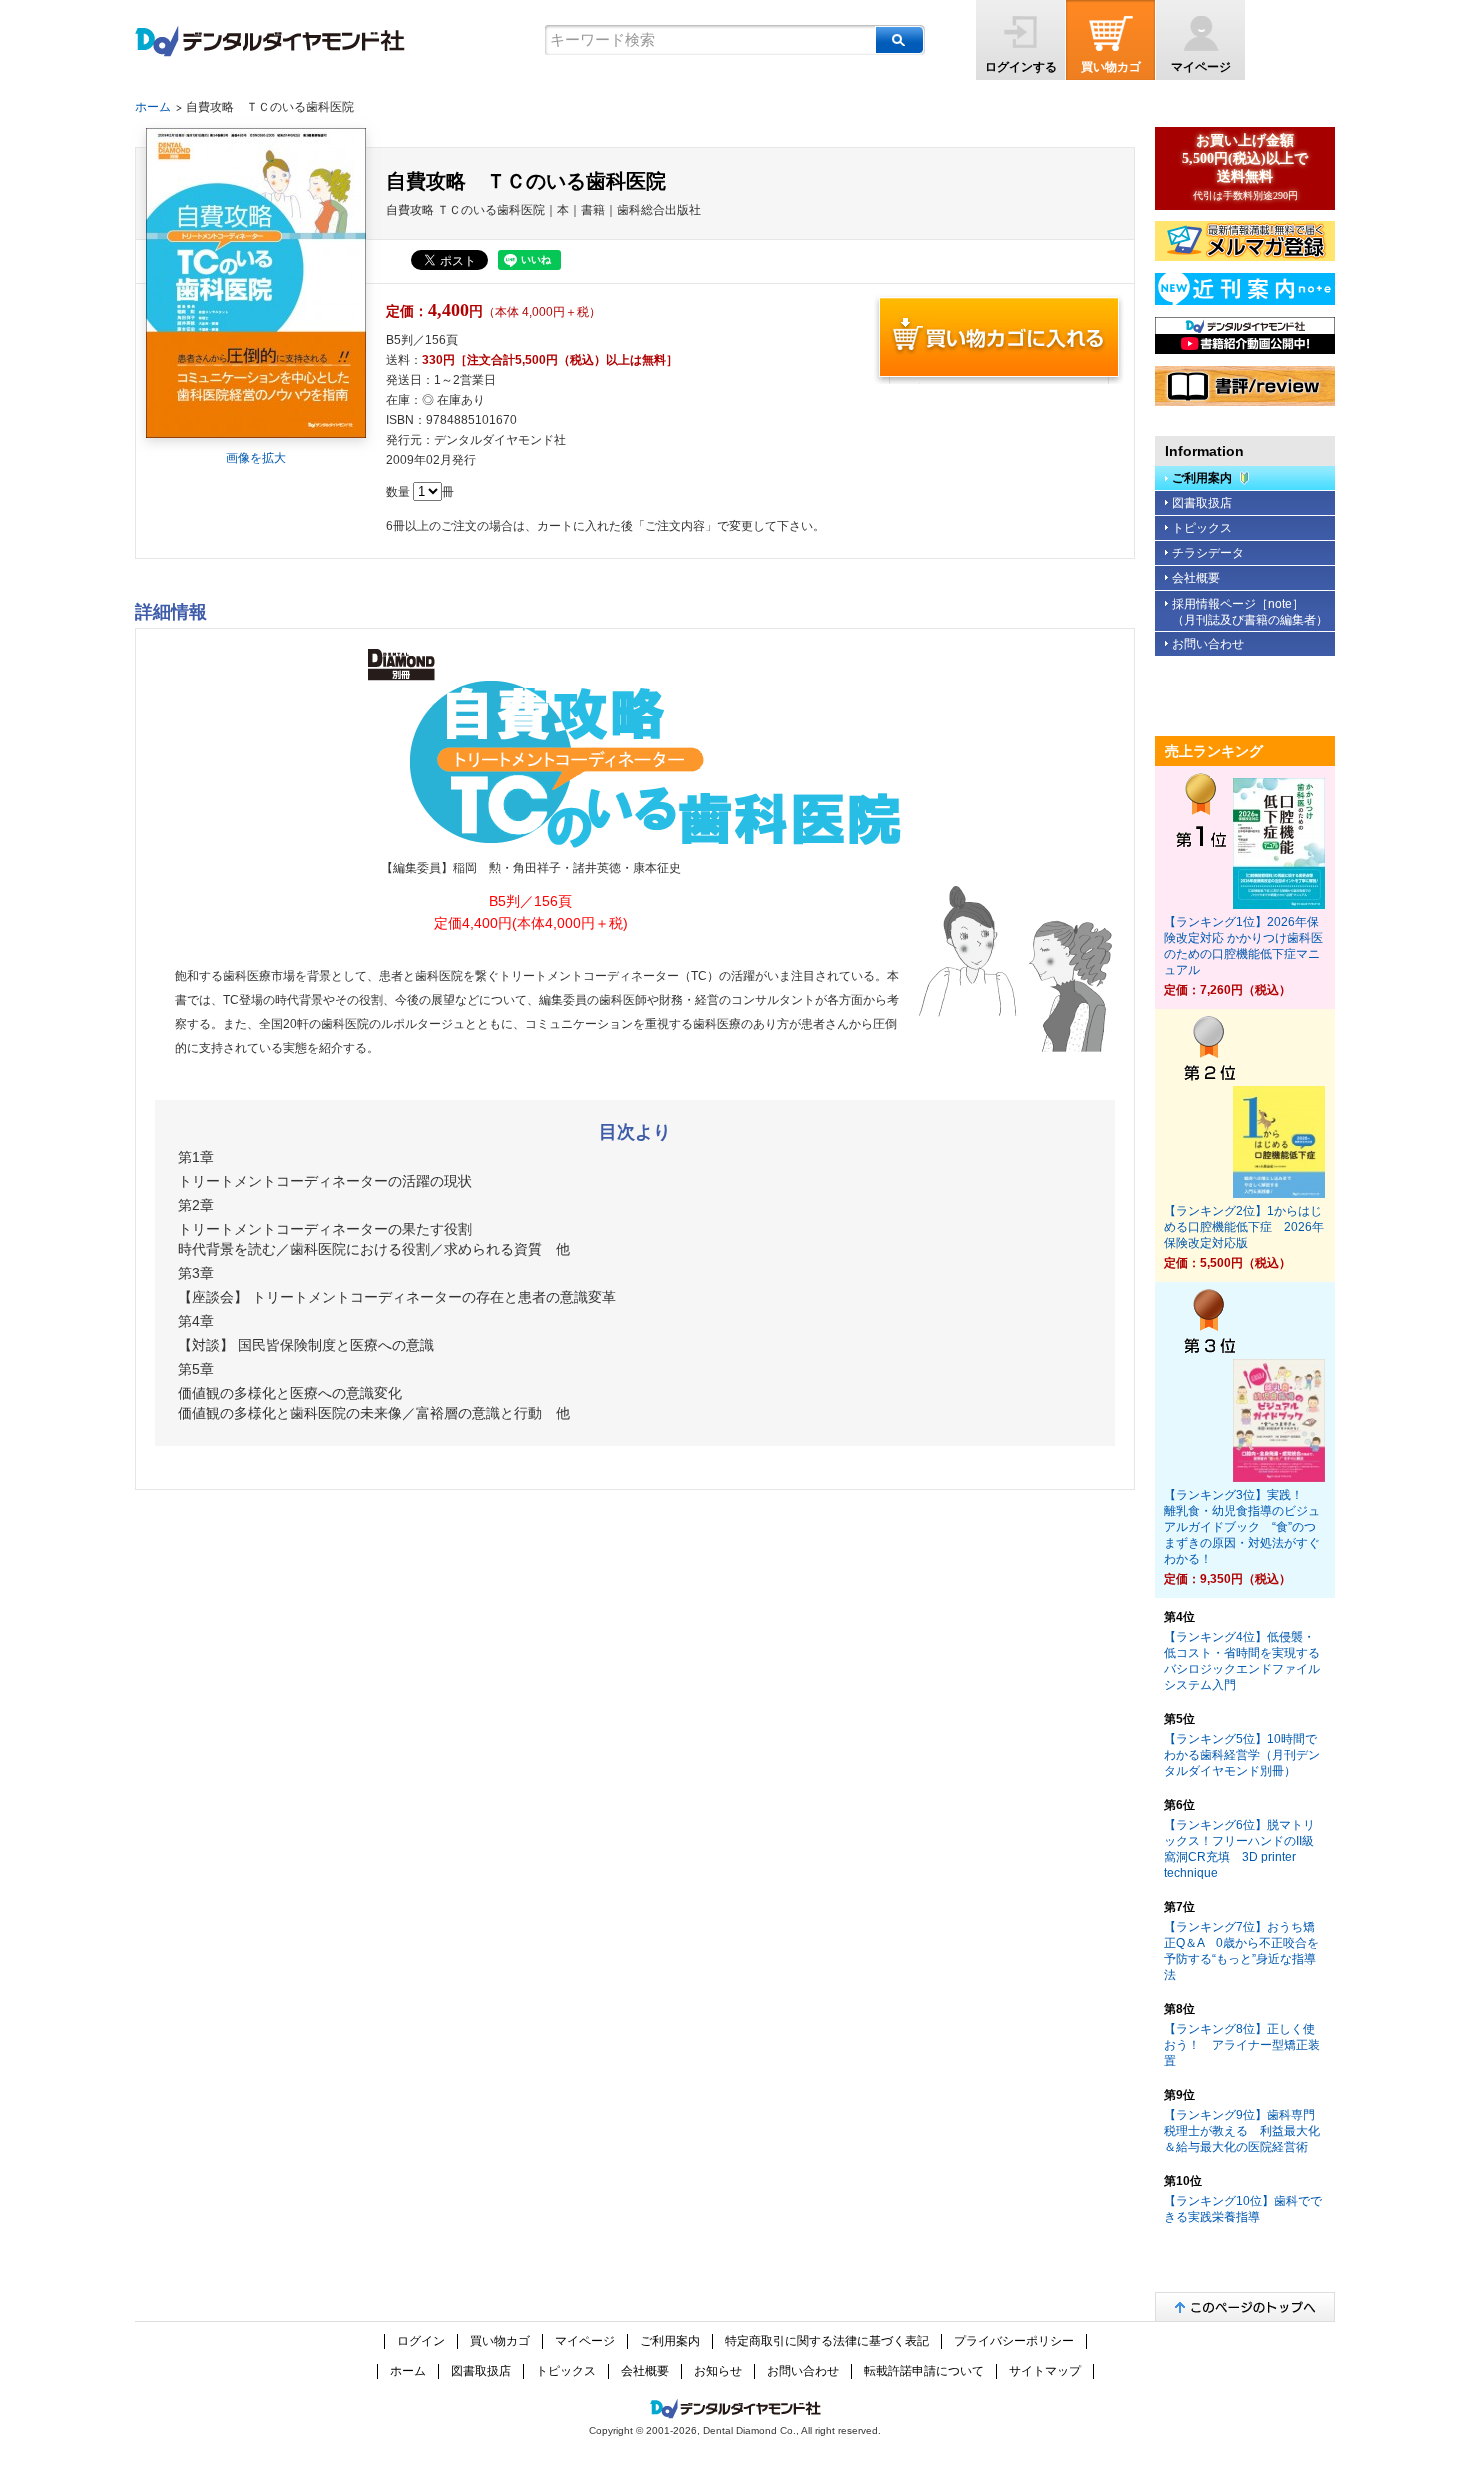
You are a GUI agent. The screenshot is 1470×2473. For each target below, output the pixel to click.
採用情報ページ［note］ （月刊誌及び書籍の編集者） (1250, 612)
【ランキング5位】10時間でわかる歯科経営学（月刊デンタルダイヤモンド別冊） (1242, 1755)
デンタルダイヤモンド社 (270, 41)
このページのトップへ (1245, 2306)
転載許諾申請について (924, 2371)
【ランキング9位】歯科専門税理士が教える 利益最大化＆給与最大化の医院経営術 (1242, 2131)
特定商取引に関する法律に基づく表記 (827, 2341)
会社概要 (1196, 578)
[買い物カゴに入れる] (999, 339)
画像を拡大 (256, 458)
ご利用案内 (1202, 478)
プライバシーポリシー (1014, 2341)
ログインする (1021, 67)
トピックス (1202, 528)
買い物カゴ (1111, 67)
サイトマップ (1045, 2371)
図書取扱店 (1202, 503)
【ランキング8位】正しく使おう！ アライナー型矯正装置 (1242, 2045)
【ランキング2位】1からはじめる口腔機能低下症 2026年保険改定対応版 (1244, 1227)
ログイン (421, 2341)
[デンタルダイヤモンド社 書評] (1245, 386)
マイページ (1201, 67)
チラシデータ (1208, 553)
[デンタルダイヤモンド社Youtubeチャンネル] (1245, 335)
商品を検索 (899, 40)
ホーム (153, 107)
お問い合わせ (1208, 644)
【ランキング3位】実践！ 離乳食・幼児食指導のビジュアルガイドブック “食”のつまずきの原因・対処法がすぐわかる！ (1242, 1527)
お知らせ (718, 2371)
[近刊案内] (1245, 289)
